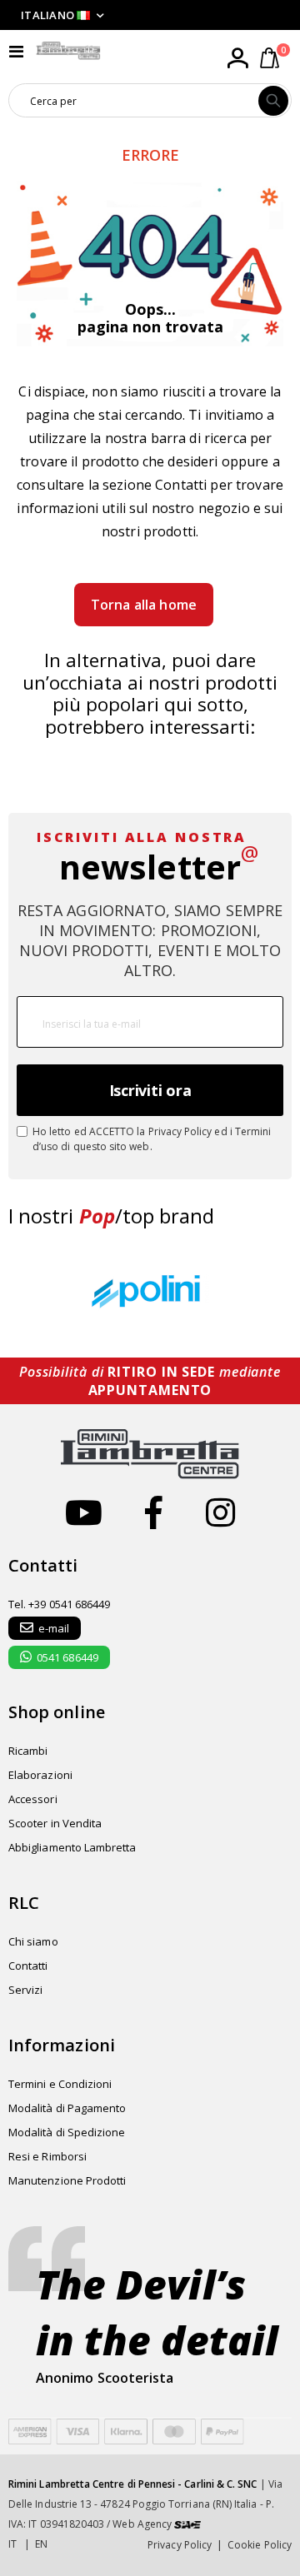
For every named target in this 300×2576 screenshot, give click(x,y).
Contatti (181, 485)
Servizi (25, 1990)
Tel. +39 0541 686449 (59, 1604)
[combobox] (134, 101)
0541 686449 (67, 1657)
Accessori (33, 1799)
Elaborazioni (40, 1775)
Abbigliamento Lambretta (72, 1847)
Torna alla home (144, 605)
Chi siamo (33, 1941)
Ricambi (28, 1751)
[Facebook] (154, 1512)
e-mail (54, 1628)
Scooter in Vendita (55, 1823)
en (41, 2544)
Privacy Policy (180, 1131)
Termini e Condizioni (60, 2084)
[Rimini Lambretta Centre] (68, 51)
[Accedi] (237, 58)
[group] (150, 1293)
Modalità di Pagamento (67, 2108)
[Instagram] (220, 1512)
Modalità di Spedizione (67, 2132)
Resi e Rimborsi (47, 2156)
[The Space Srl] (187, 2524)
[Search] (273, 101)
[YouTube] (84, 1512)
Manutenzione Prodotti (67, 2180)
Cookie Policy (260, 2545)
